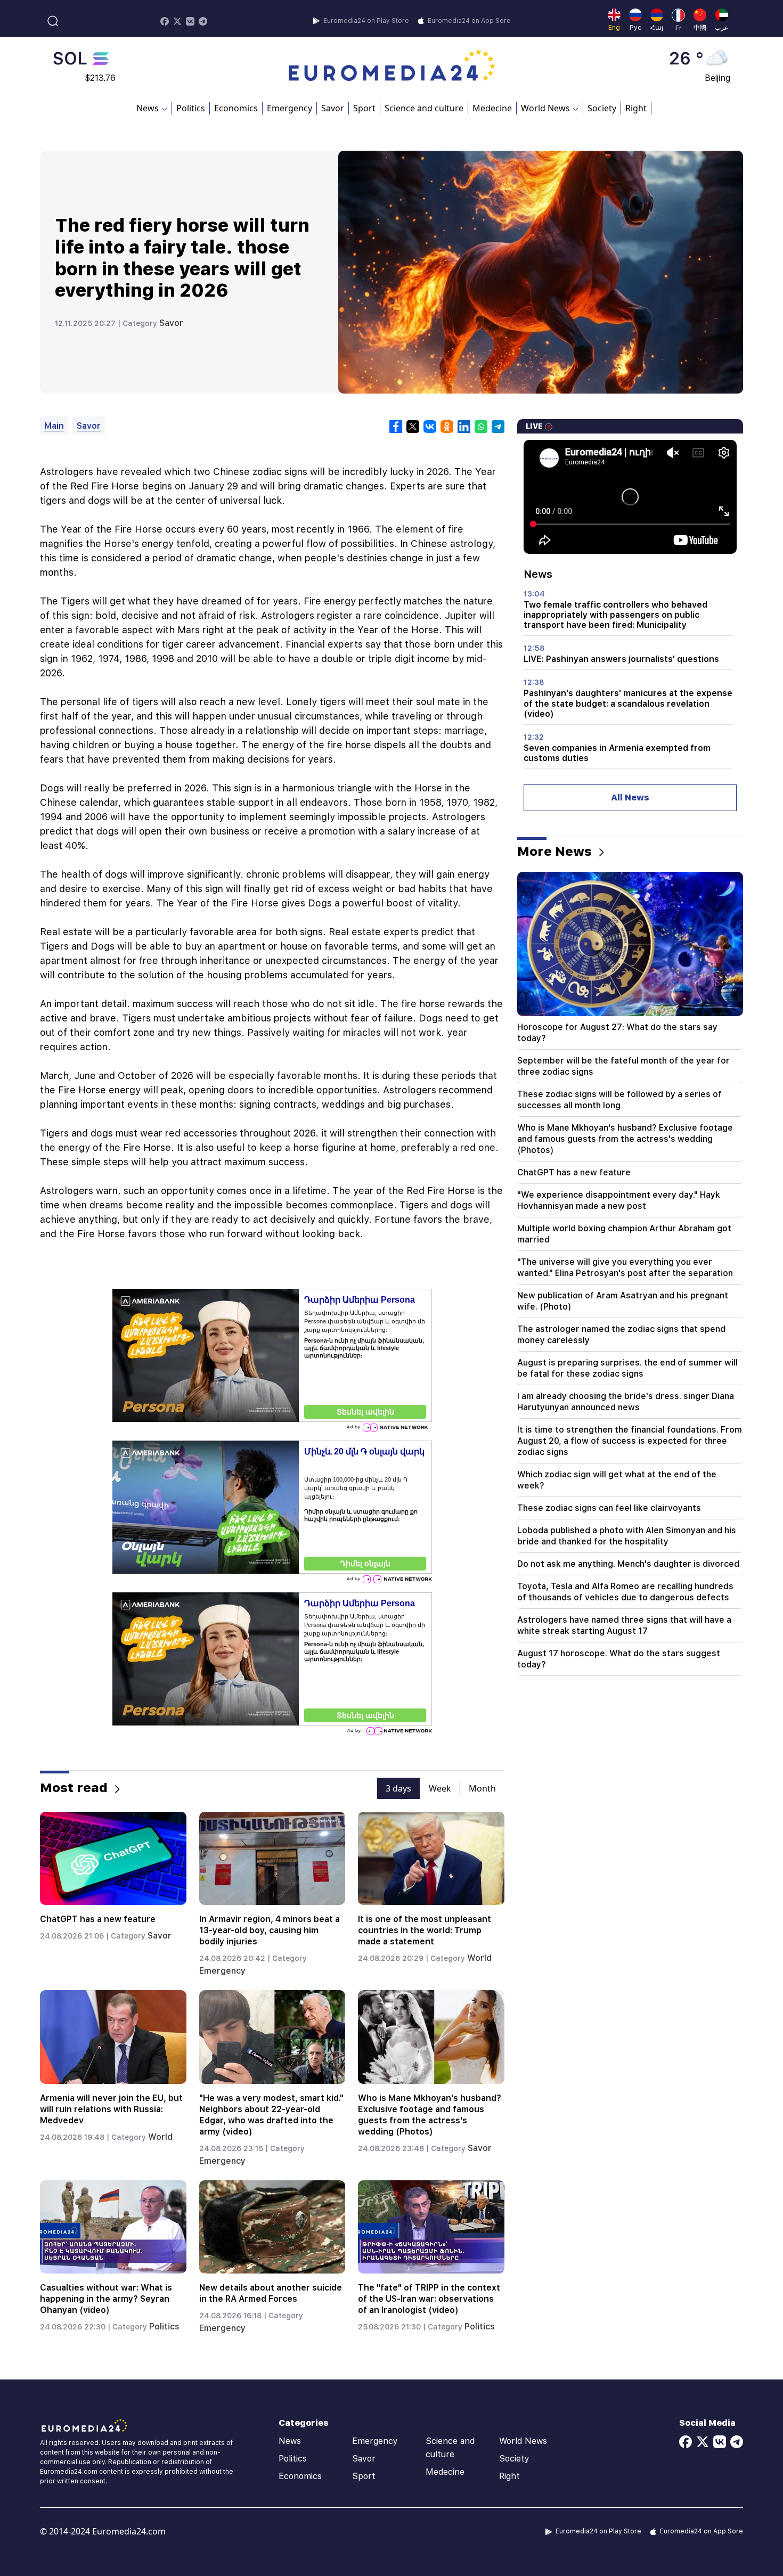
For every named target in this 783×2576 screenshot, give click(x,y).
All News (630, 798)
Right (636, 108)
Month (482, 1788)
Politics (191, 108)
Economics (236, 108)
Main (54, 426)
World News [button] (545, 108)
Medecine (492, 108)
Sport (364, 108)
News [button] (148, 108)
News (290, 2441)
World (479, 1958)
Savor (333, 108)
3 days (398, 1788)
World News (523, 2441)
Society (602, 108)
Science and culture (424, 108)
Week (440, 1788)
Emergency (289, 108)
